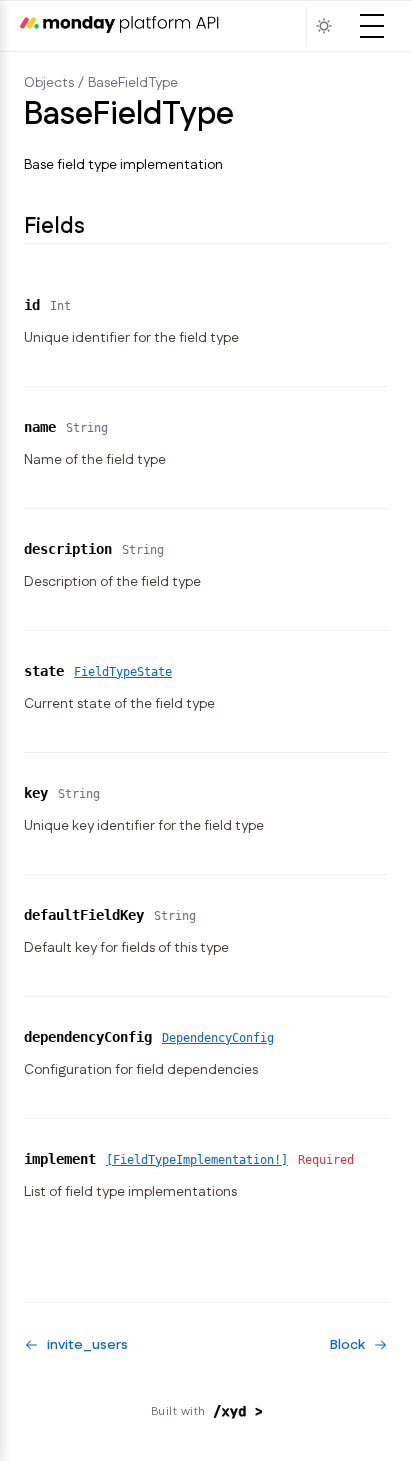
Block (347, 1345)
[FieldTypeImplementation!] (197, 1160)
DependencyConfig (218, 1038)
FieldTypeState (123, 672)
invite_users (87, 1345)
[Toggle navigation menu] (372, 26)
